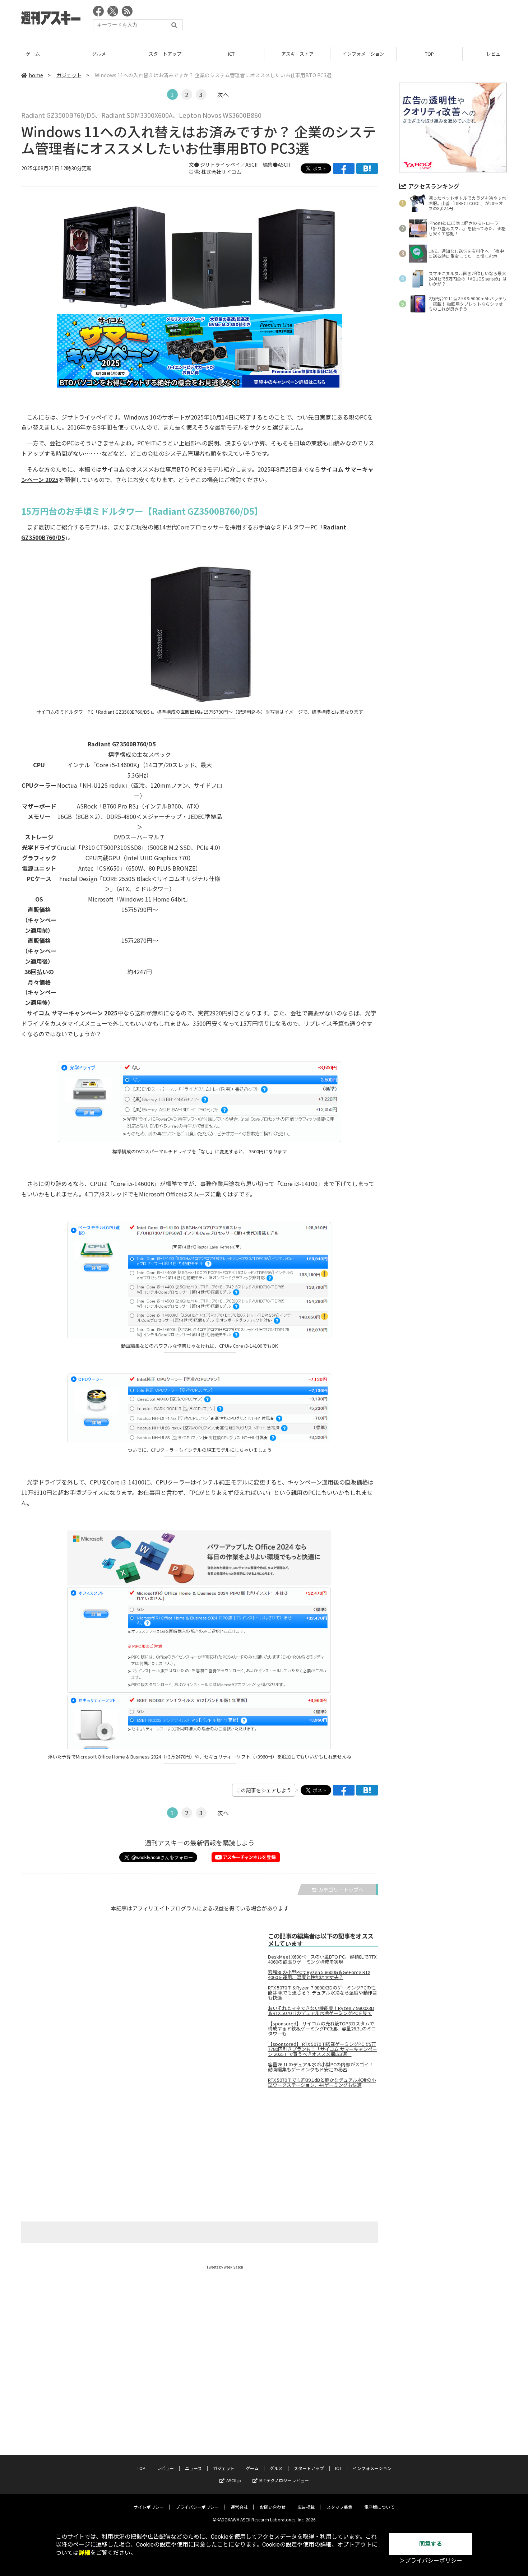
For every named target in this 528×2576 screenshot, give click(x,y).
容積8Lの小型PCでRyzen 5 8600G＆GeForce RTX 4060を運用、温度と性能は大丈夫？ (319, 1975)
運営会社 (239, 2507)
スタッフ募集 (339, 2507)
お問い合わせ (273, 2507)
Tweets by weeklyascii (225, 2267)
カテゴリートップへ (341, 1890)
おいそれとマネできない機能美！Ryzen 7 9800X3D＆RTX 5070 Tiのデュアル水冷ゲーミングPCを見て (321, 2011)
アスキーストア (297, 54)
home (36, 75)
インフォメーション (363, 54)
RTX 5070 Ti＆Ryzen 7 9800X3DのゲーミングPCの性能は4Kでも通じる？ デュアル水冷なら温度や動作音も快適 (323, 1993)
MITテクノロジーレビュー (284, 2480)
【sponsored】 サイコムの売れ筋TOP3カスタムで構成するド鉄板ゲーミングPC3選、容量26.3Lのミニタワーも (322, 2029)
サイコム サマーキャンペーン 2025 (72, 1013)
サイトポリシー (149, 2507)
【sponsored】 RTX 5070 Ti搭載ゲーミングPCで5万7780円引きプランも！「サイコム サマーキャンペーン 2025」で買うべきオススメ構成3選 (323, 2049)
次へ (223, 94)
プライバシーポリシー (197, 2507)
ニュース (193, 2468)
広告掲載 (306, 2507)
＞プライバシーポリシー (431, 2561)
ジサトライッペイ (220, 165)
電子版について (379, 2507)
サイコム (113, 469)
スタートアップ (165, 54)
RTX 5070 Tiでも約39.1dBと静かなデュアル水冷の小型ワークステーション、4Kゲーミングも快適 (322, 2082)
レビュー (165, 2468)
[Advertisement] (376, 20)
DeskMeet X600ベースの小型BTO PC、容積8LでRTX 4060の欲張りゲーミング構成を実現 (322, 1959)
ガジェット (69, 75)
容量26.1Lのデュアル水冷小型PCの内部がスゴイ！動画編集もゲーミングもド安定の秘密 (321, 2067)
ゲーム (33, 54)
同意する (431, 2544)
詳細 (84, 2553)
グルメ (99, 54)
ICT (231, 54)
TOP (429, 54)
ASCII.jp (234, 2480)
